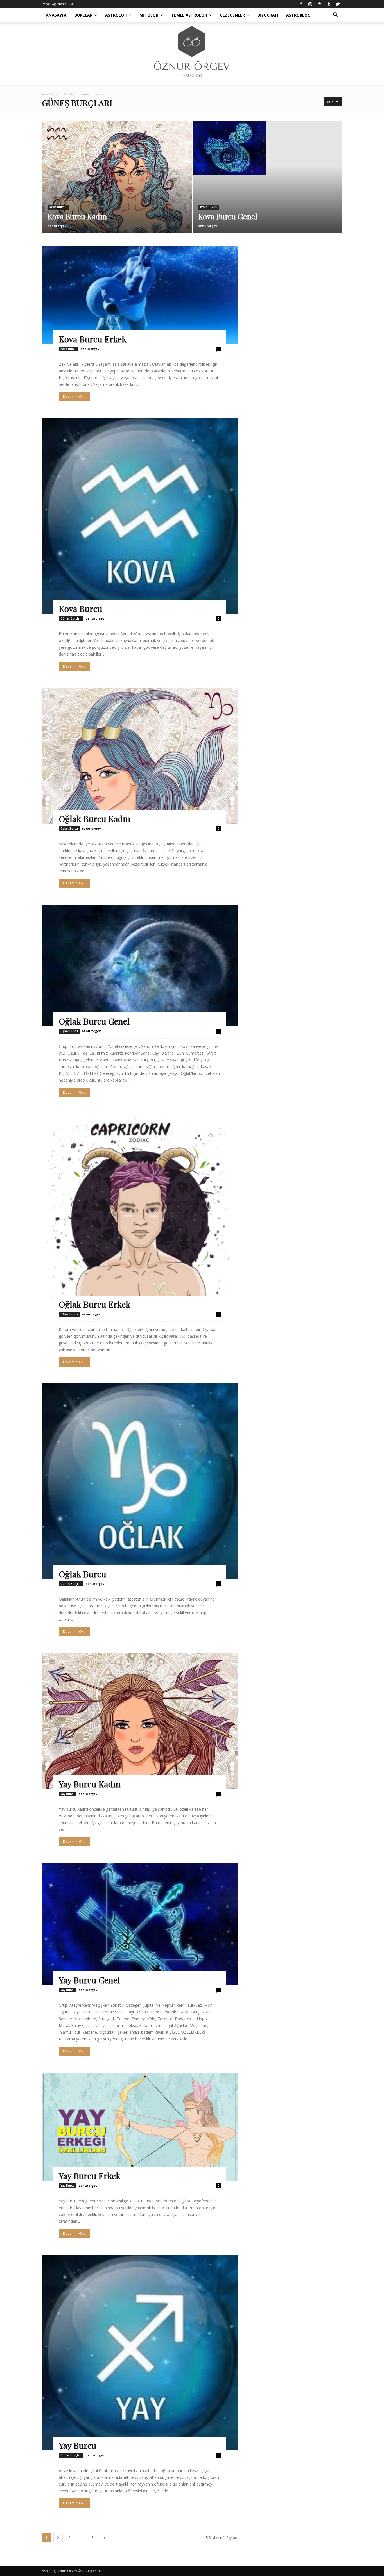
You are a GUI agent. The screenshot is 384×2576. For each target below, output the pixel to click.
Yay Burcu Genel (89, 1980)
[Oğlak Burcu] (140, 1481)
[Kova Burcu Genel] (267, 148)
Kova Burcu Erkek (93, 339)
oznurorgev (57, 226)
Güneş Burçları (71, 618)
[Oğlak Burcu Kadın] (140, 756)
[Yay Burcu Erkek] (140, 2127)
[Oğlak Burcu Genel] (140, 966)
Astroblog (298, 15)
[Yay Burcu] (140, 2353)
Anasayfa (56, 15)
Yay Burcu (67, 1794)
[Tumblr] (329, 4)
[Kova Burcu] (140, 516)
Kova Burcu (58, 207)
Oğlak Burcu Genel (94, 1021)
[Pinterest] (319, 4)
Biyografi (268, 15)
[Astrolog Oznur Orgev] (192, 54)
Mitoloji (149, 15)
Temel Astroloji (189, 15)
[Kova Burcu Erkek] (140, 295)
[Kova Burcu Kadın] (117, 186)
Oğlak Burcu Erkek (95, 1304)
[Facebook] (301, 4)
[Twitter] (338, 4)
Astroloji (116, 15)
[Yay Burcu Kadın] (140, 1721)
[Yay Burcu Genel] (140, 1924)
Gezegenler (232, 15)
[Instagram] (310, 4)
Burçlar (83, 15)
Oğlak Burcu (69, 829)
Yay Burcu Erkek (90, 2176)
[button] (335, 16)
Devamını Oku (74, 397)
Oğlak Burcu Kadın (95, 819)
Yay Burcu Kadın (90, 1784)
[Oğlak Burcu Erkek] (140, 1212)
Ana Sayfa (50, 94)
